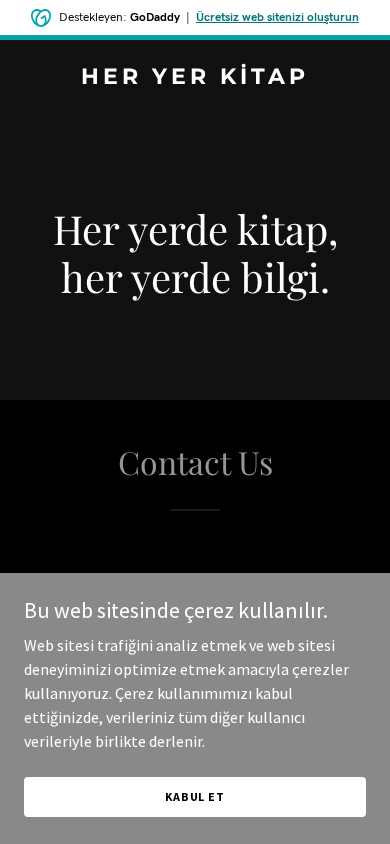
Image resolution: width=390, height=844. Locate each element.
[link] (195, 78)
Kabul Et (195, 796)
